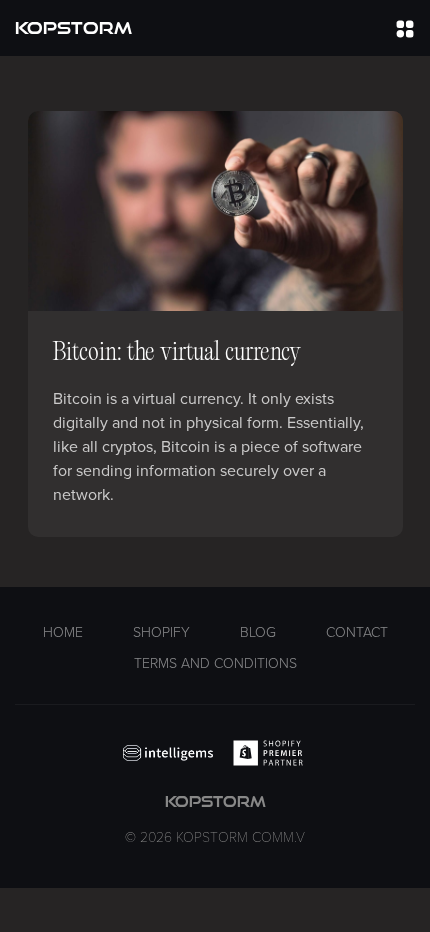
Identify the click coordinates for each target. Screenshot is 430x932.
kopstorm (215, 819)
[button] (405, 28)
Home (63, 632)
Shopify (161, 632)
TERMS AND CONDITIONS (215, 663)
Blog (258, 632)
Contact (357, 632)
